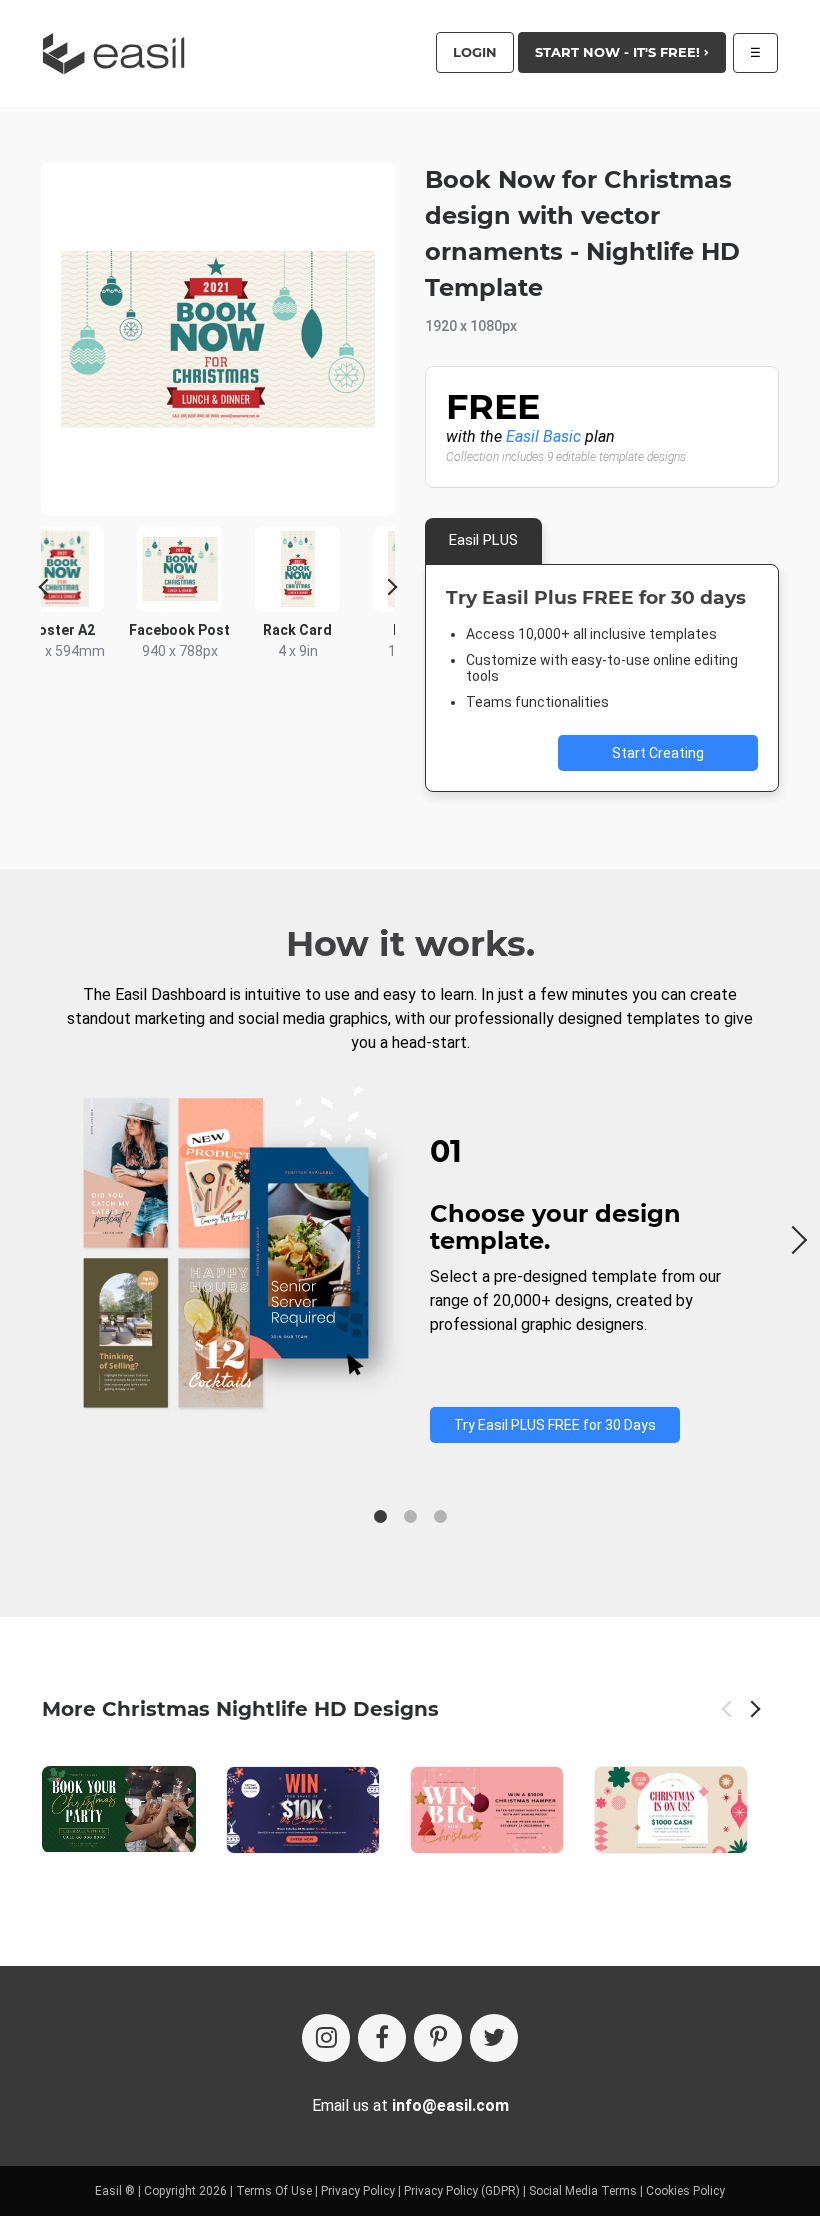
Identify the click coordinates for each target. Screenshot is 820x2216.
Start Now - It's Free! (619, 52)
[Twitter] (494, 2038)
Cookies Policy (685, 2191)
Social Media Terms (583, 2191)
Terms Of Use (274, 2191)
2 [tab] (410, 1517)
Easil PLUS (483, 540)
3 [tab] (440, 1517)
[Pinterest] (438, 2038)
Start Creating (658, 753)
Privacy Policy (358, 2191)
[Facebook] (382, 2038)
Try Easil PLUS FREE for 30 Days (555, 1425)
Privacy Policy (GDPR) (462, 2191)
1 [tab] (380, 1517)
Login (475, 52)
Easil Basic (543, 436)
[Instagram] (326, 2038)
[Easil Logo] (120, 53)
